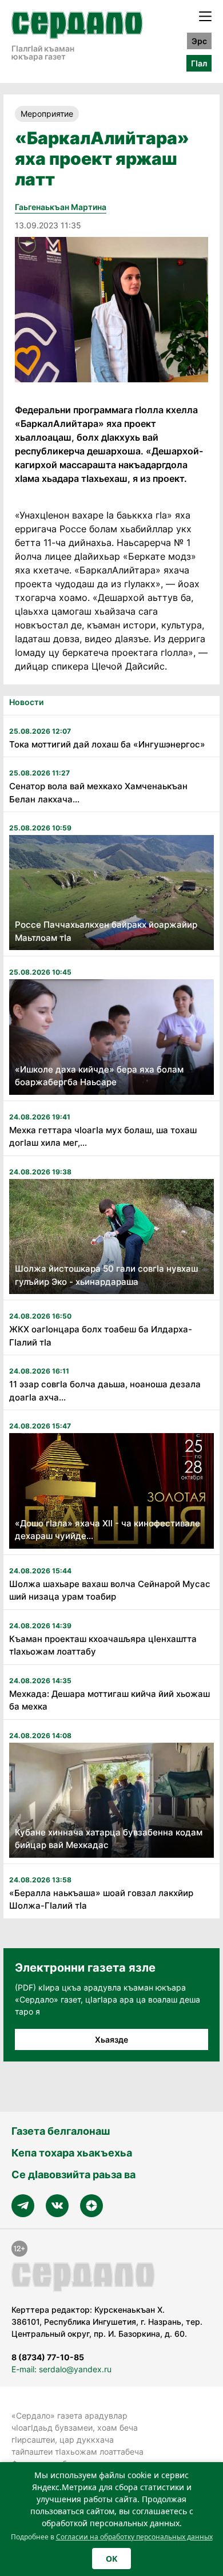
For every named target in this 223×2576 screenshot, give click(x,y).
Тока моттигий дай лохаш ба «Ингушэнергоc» (107, 744)
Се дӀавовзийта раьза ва (73, 2175)
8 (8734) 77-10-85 (48, 2357)
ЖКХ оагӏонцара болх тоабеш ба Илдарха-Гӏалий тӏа (101, 1336)
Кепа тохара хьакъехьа (72, 2153)
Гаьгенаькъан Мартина (61, 207)
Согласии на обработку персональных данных (134, 2537)
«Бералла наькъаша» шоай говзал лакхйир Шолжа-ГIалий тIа (101, 1900)
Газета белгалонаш (61, 2131)
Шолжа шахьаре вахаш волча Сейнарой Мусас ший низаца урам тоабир (110, 1590)
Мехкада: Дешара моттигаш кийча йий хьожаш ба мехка (109, 1700)
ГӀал (199, 63)
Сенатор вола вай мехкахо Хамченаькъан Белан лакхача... (98, 793)
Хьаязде (111, 2039)
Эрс (199, 41)
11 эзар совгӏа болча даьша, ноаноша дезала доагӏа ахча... (105, 1391)
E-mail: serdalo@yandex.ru (61, 2369)
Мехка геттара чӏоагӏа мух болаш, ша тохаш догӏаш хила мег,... (103, 1137)
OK (111, 2559)
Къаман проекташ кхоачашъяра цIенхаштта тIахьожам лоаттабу (103, 1645)
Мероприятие (47, 114)
